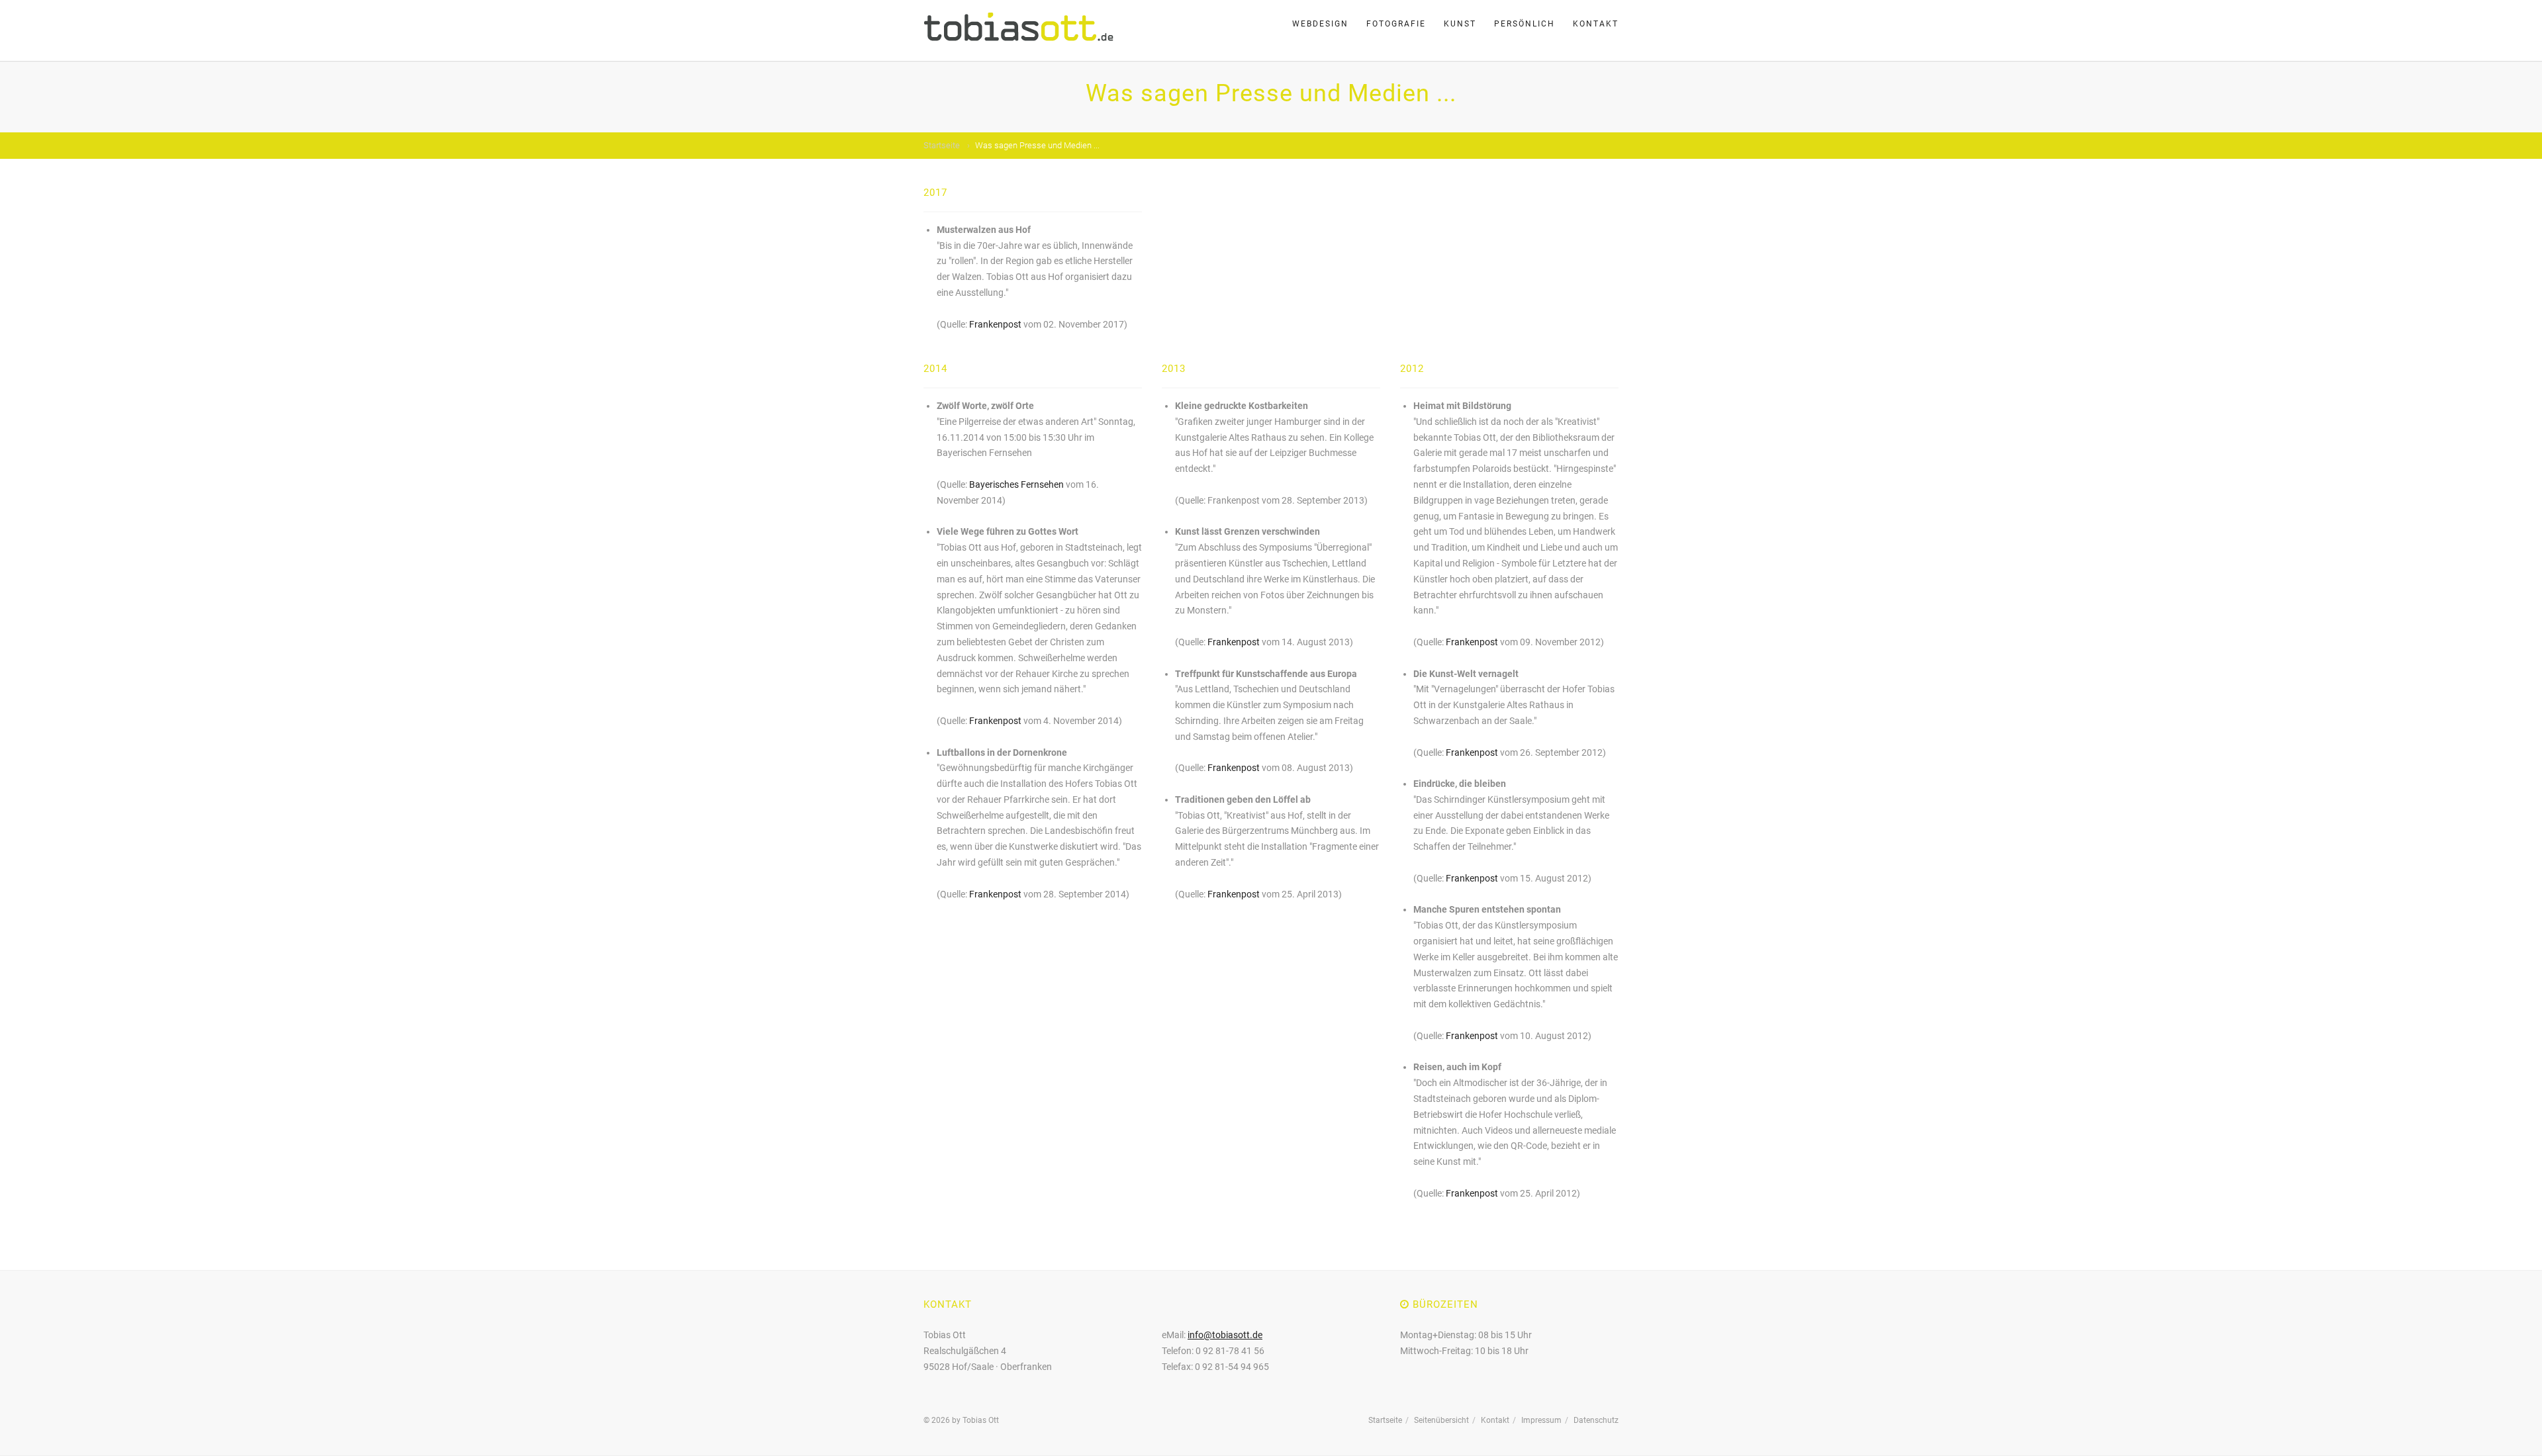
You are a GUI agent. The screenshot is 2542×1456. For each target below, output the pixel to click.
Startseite (942, 145)
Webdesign (1320, 24)
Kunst (1460, 24)
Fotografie (1396, 24)
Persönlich (1525, 24)
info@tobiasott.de (1225, 1335)
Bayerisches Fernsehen (1016, 484)
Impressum (1541, 1420)
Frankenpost (995, 324)
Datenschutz (1596, 1420)
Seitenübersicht (1441, 1420)
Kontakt (1596, 24)
